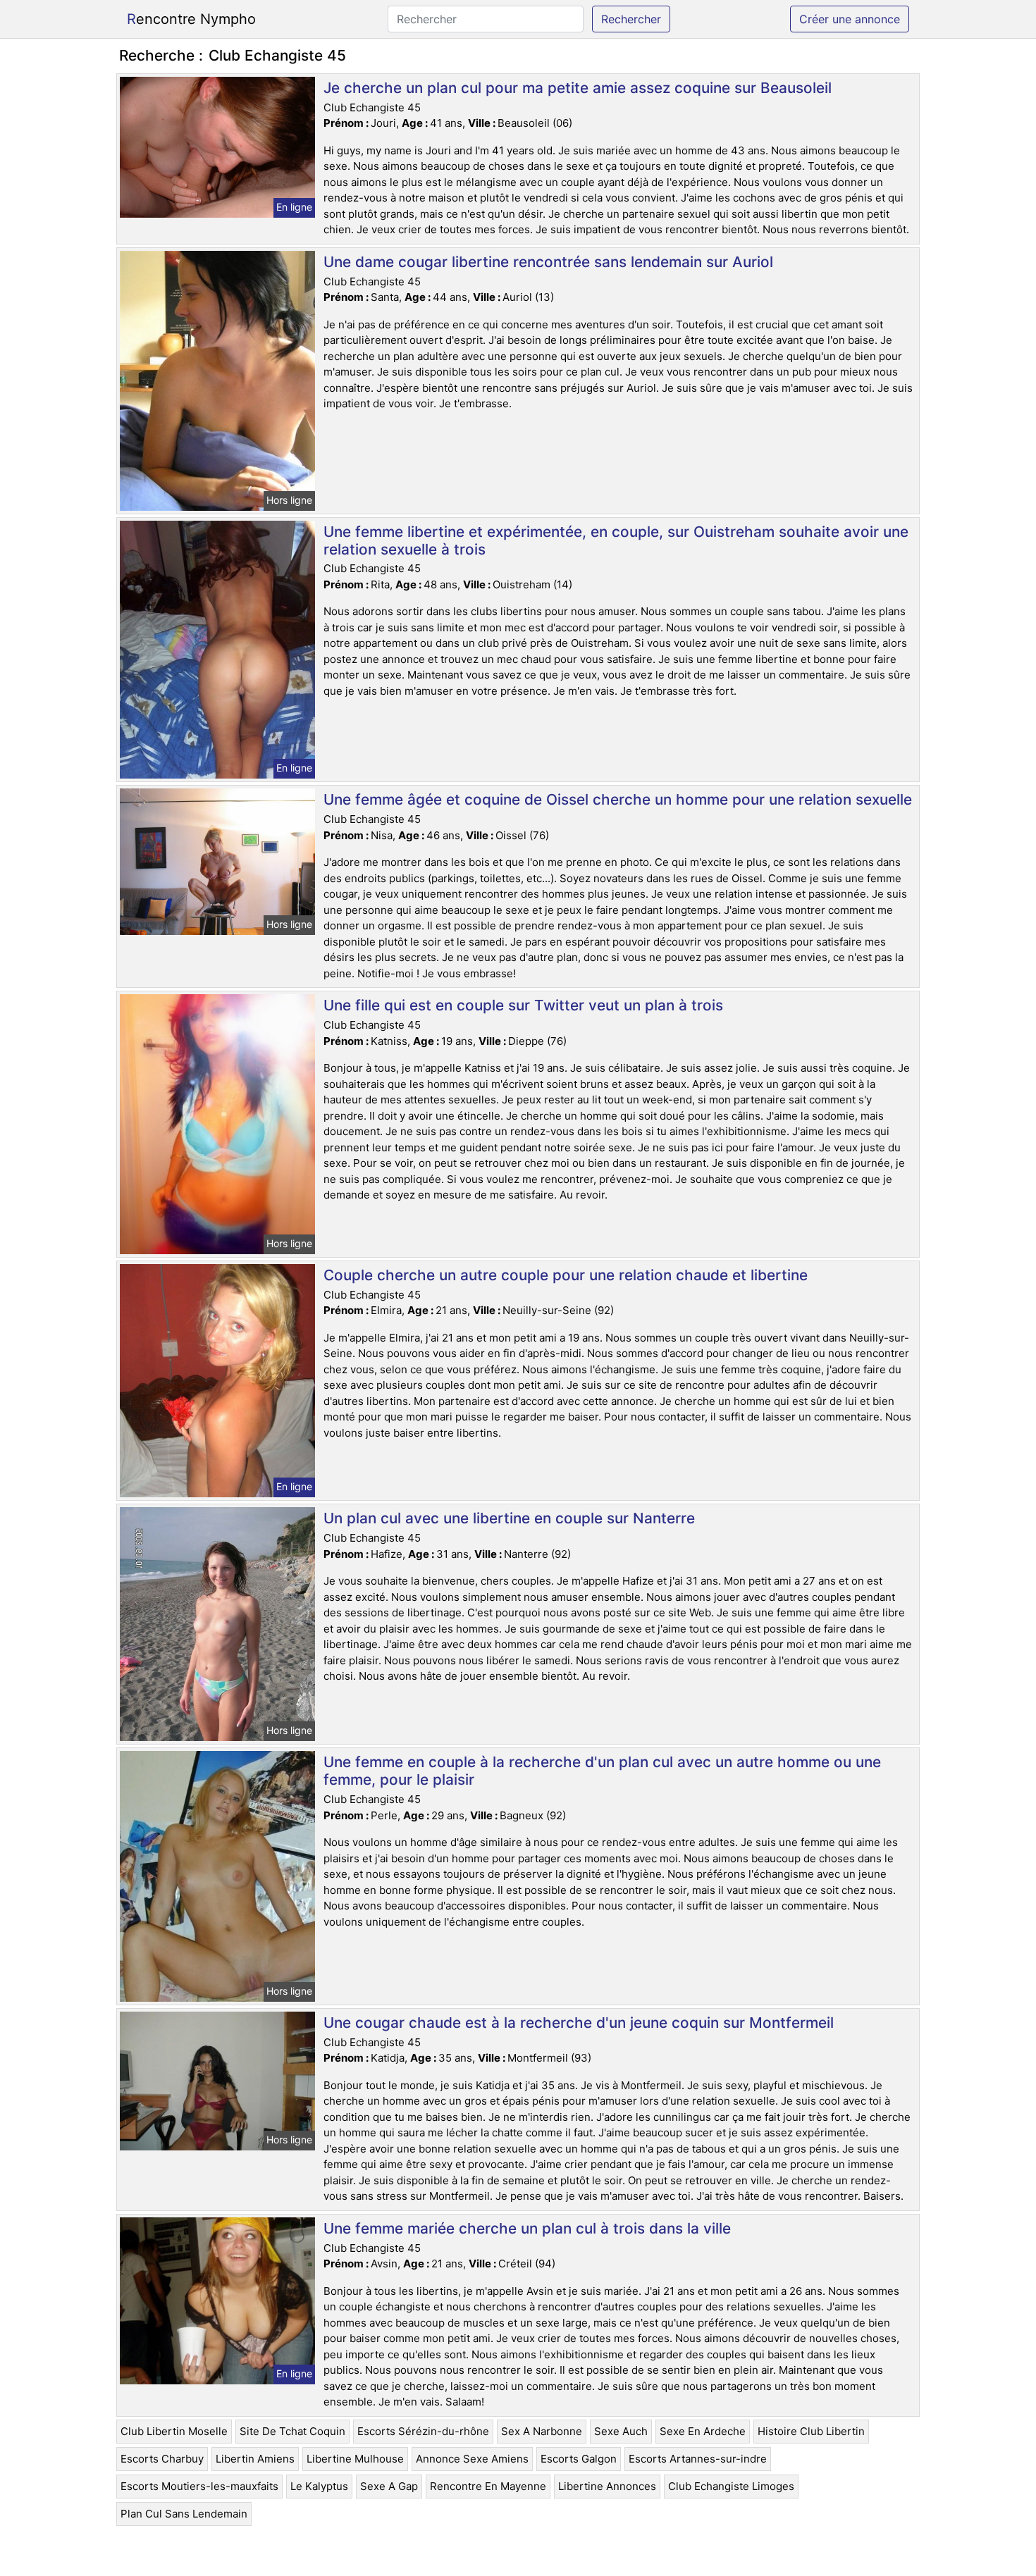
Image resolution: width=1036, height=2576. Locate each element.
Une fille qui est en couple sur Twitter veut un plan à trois (523, 1005)
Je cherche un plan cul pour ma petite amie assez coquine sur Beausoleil (578, 88)
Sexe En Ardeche (703, 2431)
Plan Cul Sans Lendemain (184, 2514)
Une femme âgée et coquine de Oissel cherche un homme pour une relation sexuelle (618, 799)
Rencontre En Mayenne (488, 2486)
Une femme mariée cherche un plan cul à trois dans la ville (527, 2228)
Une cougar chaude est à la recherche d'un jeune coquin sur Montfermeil (579, 2023)
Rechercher (631, 19)
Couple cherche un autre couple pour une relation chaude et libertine (566, 1275)
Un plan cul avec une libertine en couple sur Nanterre (509, 1518)
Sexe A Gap (389, 2486)
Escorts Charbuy (162, 2459)
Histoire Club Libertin (811, 2431)
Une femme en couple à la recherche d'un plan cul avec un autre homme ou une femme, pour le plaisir (602, 1771)
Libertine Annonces (607, 2486)
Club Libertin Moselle (174, 2431)
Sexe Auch (621, 2431)
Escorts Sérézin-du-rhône (423, 2431)
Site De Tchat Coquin (292, 2431)
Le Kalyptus (319, 2486)
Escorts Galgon (579, 2459)
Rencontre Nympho (191, 19)
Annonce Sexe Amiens (472, 2459)
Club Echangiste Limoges (731, 2486)
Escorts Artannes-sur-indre (698, 2459)
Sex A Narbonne (542, 2431)
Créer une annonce (850, 19)
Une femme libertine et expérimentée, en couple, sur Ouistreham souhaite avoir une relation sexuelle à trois (616, 540)
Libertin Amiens (255, 2459)
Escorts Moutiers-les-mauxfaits (199, 2486)
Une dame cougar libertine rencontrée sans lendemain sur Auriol (548, 262)
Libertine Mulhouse (355, 2459)
